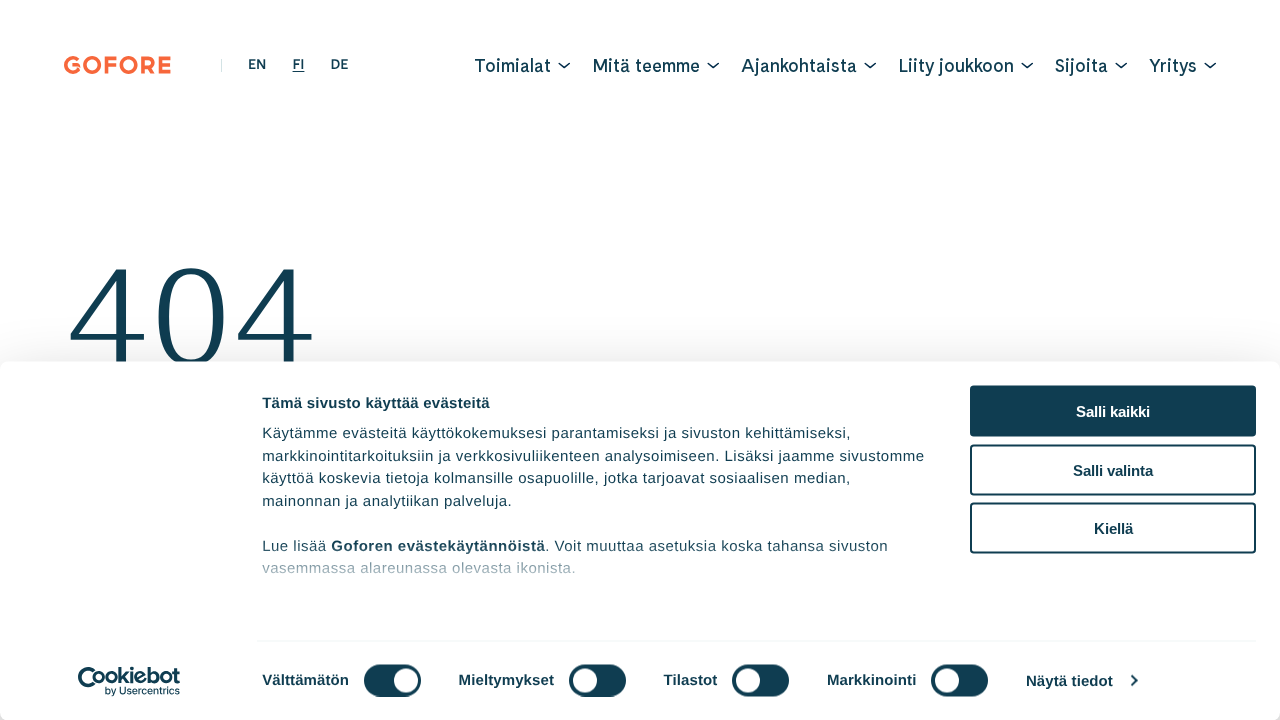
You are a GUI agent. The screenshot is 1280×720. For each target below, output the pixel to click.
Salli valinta (1113, 469)
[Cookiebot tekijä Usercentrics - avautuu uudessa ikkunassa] (129, 681)
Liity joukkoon (956, 65)
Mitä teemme (646, 65)
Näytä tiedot (1069, 680)
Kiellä (1113, 528)
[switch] (597, 680)
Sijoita (1081, 65)
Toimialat (512, 65)
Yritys (1173, 65)
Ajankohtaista (799, 65)
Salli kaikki (1113, 411)
